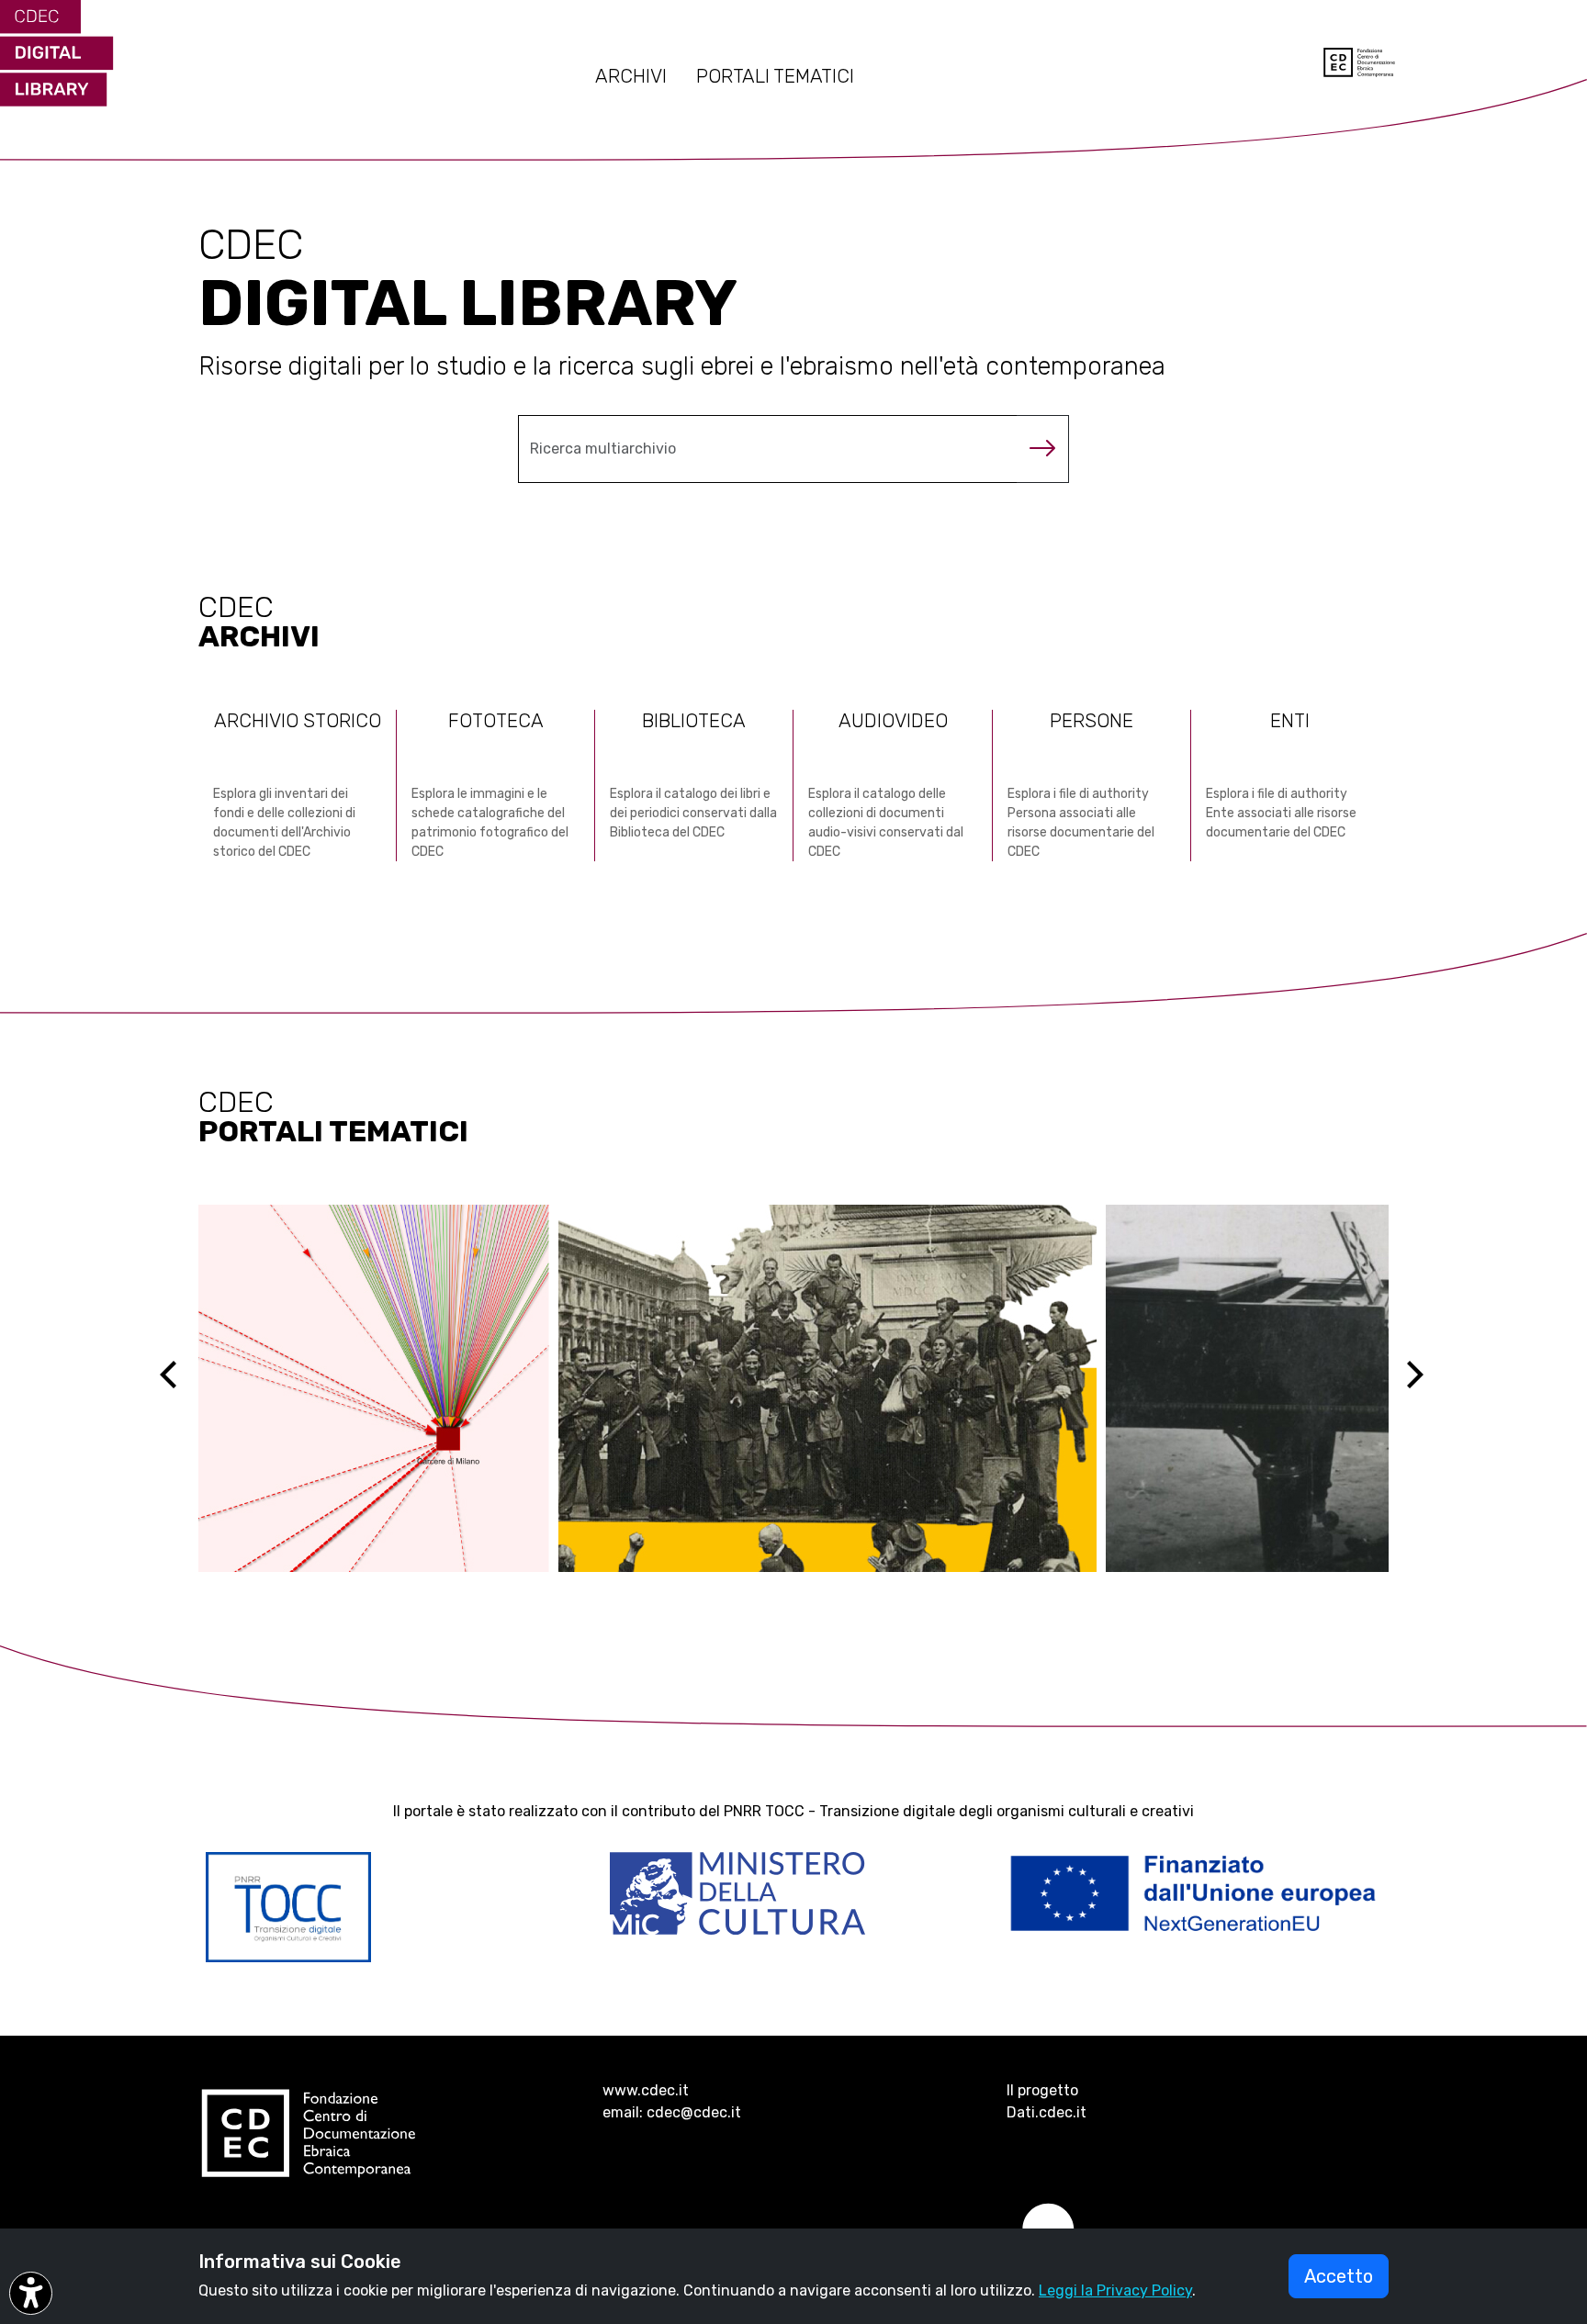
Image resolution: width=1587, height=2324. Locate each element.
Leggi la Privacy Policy (1115, 2290)
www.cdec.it (646, 2090)
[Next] (1426, 1388)
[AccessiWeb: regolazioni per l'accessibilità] (31, 2293)
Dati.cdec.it (1047, 2112)
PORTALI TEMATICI (775, 76)
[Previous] (185, 1388)
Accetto (1339, 2276)
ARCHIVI (631, 76)
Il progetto (1042, 2090)
